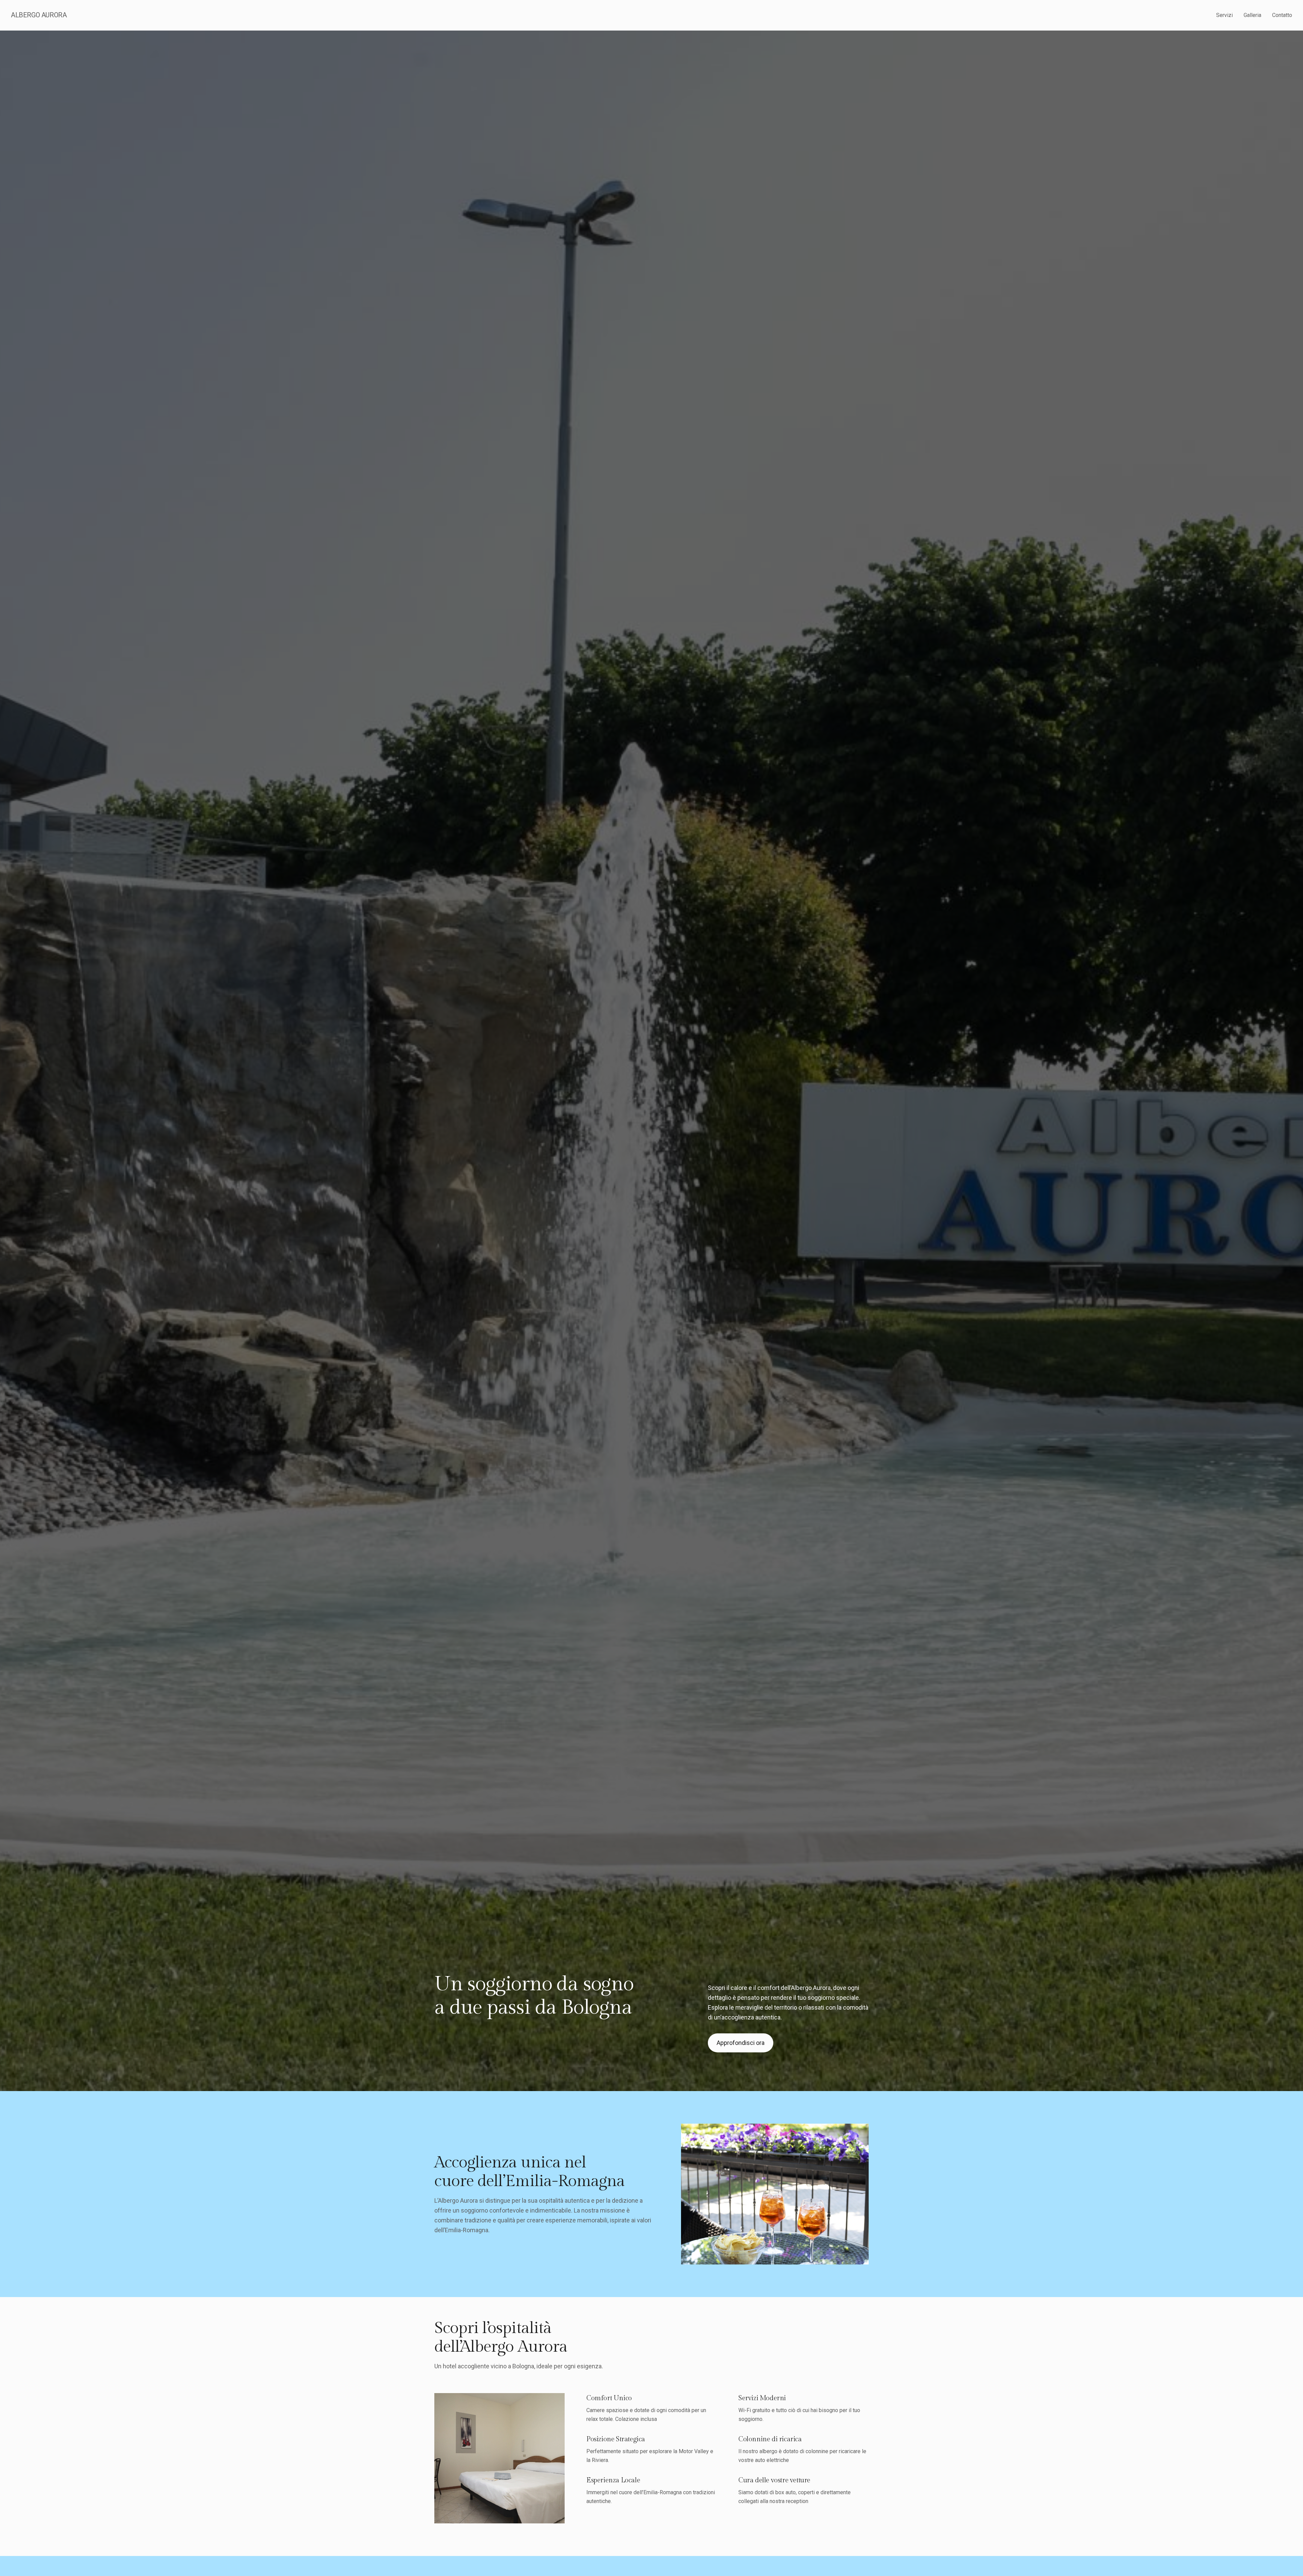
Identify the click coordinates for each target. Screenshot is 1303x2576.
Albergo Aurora (39, 15)
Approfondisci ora (741, 2043)
